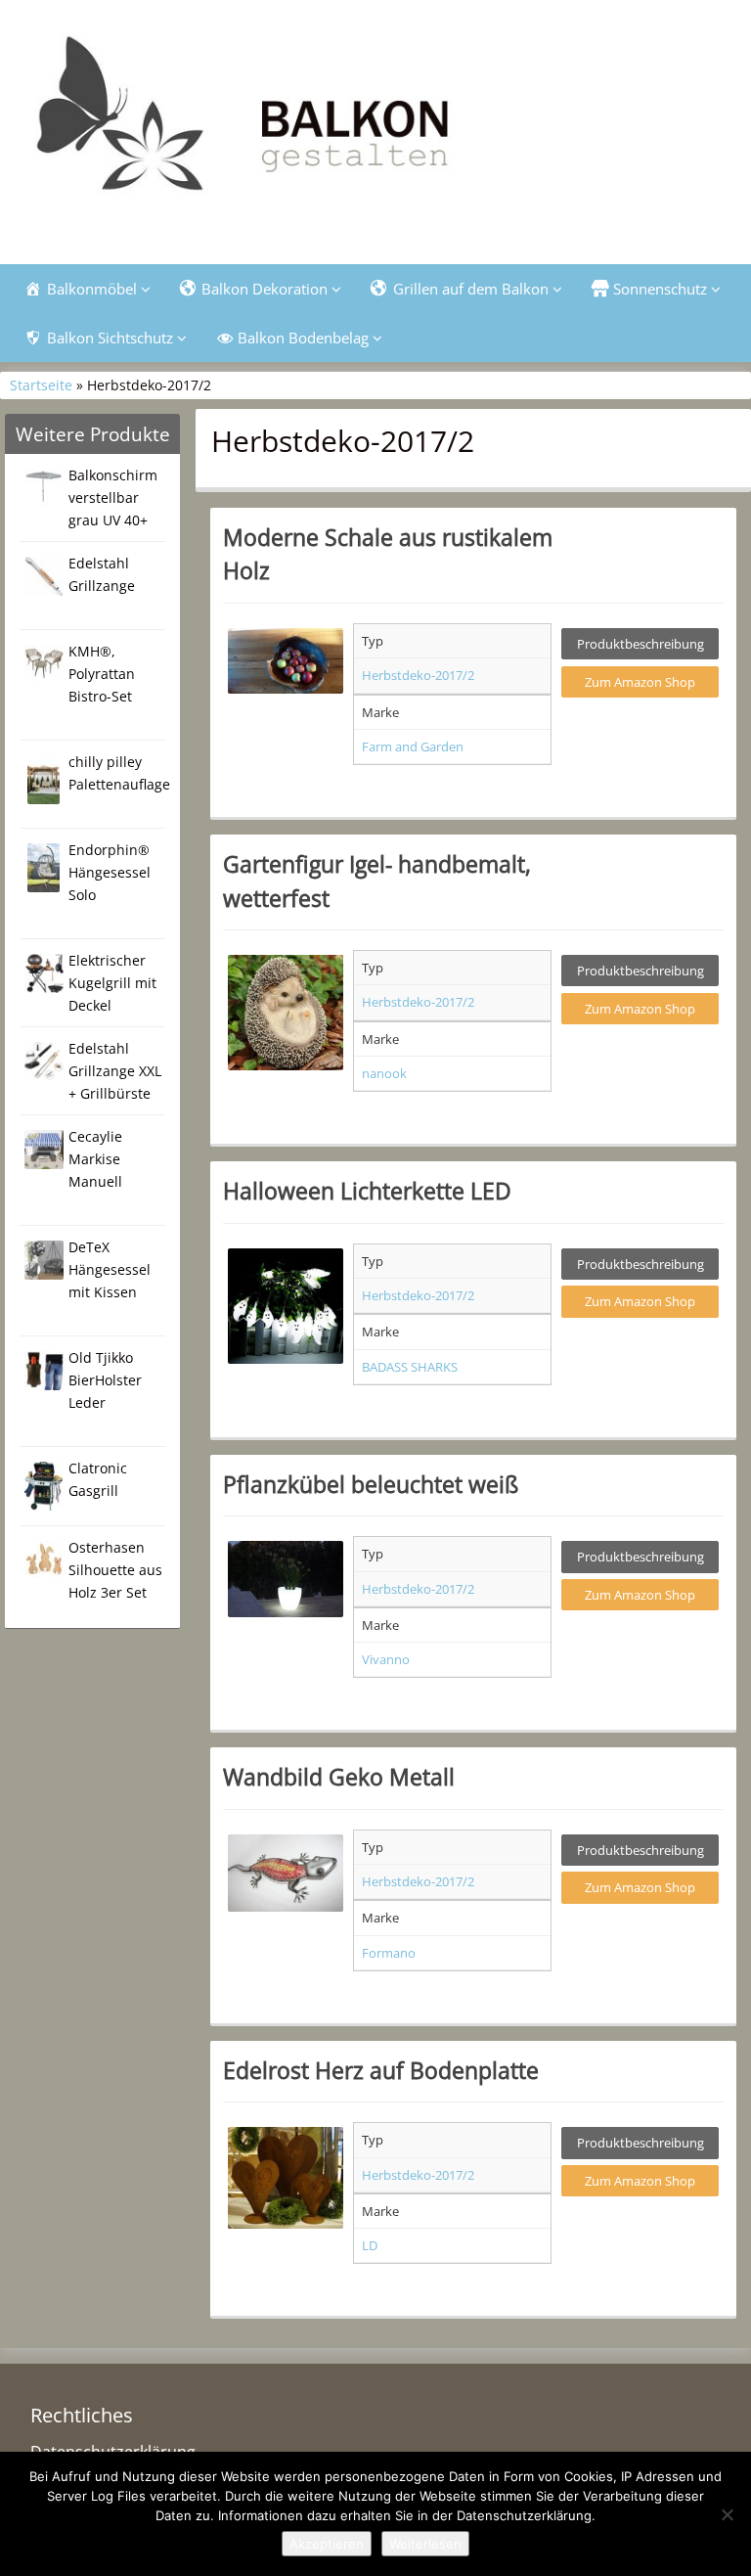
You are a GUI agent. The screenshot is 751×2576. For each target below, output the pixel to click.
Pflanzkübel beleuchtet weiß (371, 1484)
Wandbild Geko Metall (339, 1777)
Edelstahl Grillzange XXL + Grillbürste (115, 1071)
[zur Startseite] (375, 124)
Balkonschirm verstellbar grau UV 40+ (113, 497)
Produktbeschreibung (641, 644)
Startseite (41, 385)
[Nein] (727, 2514)
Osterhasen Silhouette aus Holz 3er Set (115, 1570)
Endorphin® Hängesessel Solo (110, 872)
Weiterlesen (425, 2544)
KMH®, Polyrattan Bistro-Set (102, 674)
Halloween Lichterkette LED (367, 1191)
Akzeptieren (327, 2544)
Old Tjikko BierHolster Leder (105, 1380)
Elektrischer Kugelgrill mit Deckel (112, 983)
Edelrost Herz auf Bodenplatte (381, 2070)
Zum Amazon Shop (640, 682)
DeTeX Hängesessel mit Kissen (110, 1269)
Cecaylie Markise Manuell (95, 1159)
